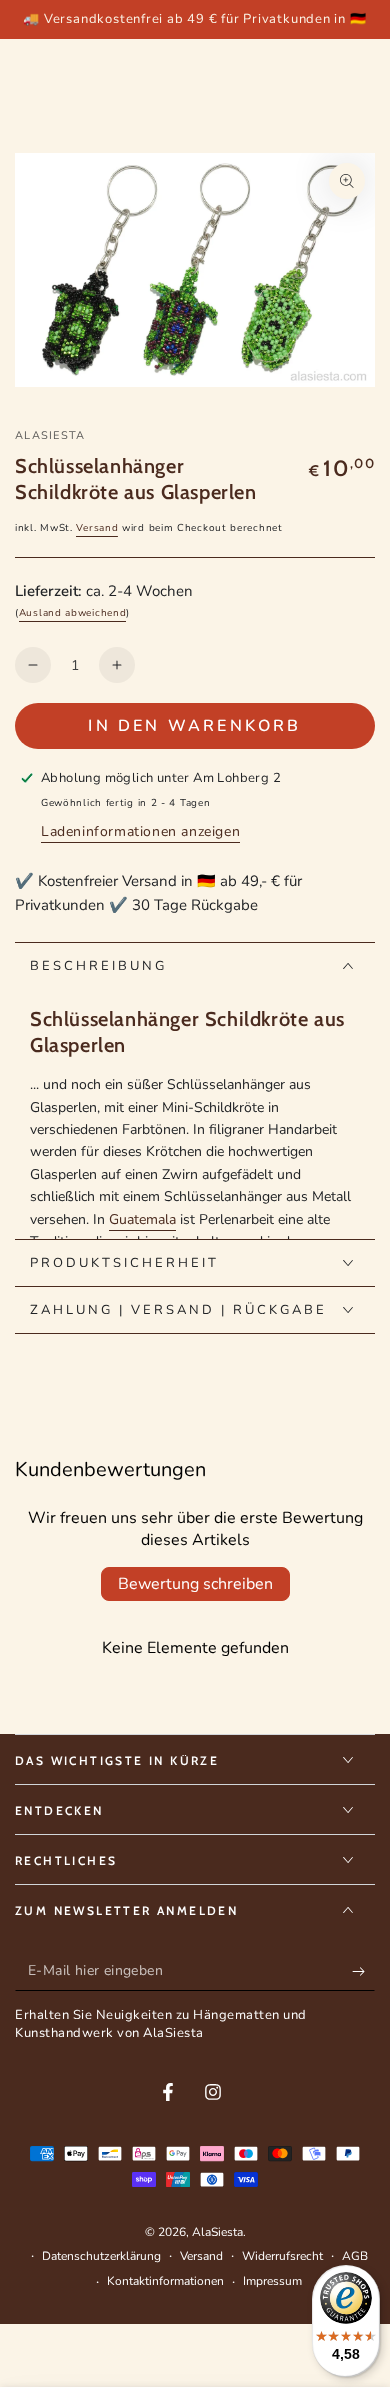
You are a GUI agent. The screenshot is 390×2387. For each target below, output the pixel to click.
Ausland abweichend (73, 613)
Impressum (272, 2281)
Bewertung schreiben (195, 1584)
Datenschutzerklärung (101, 2256)
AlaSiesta (50, 435)
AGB (355, 2256)
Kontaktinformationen (165, 2281)
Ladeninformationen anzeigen (140, 831)
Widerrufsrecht (282, 2256)
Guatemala (142, 1219)
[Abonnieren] (363, 1971)
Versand (97, 528)
